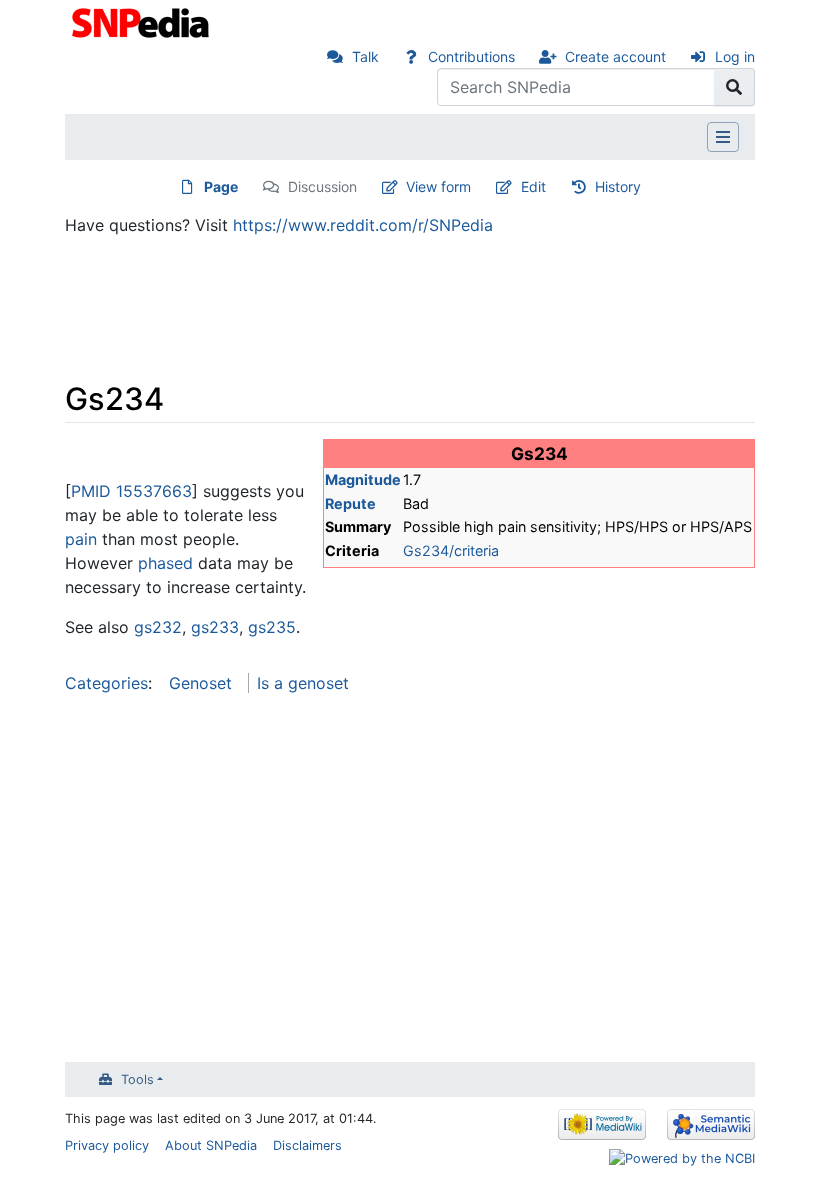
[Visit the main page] (142, 21)
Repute (350, 503)
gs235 (272, 627)
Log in (735, 56)
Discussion (322, 186)
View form (438, 186)
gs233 (215, 627)
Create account (615, 56)
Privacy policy (107, 1145)
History (618, 186)
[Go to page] (734, 87)
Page (221, 186)
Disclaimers (307, 1145)
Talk (365, 56)
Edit (533, 186)
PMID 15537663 (131, 491)
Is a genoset (303, 683)
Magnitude (363, 479)
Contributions (471, 56)
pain (81, 539)
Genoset (200, 683)
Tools (137, 1079)
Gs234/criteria (451, 550)
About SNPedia (211, 1145)
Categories (106, 683)
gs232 (158, 627)
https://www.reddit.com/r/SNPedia (363, 225)
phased (165, 563)
